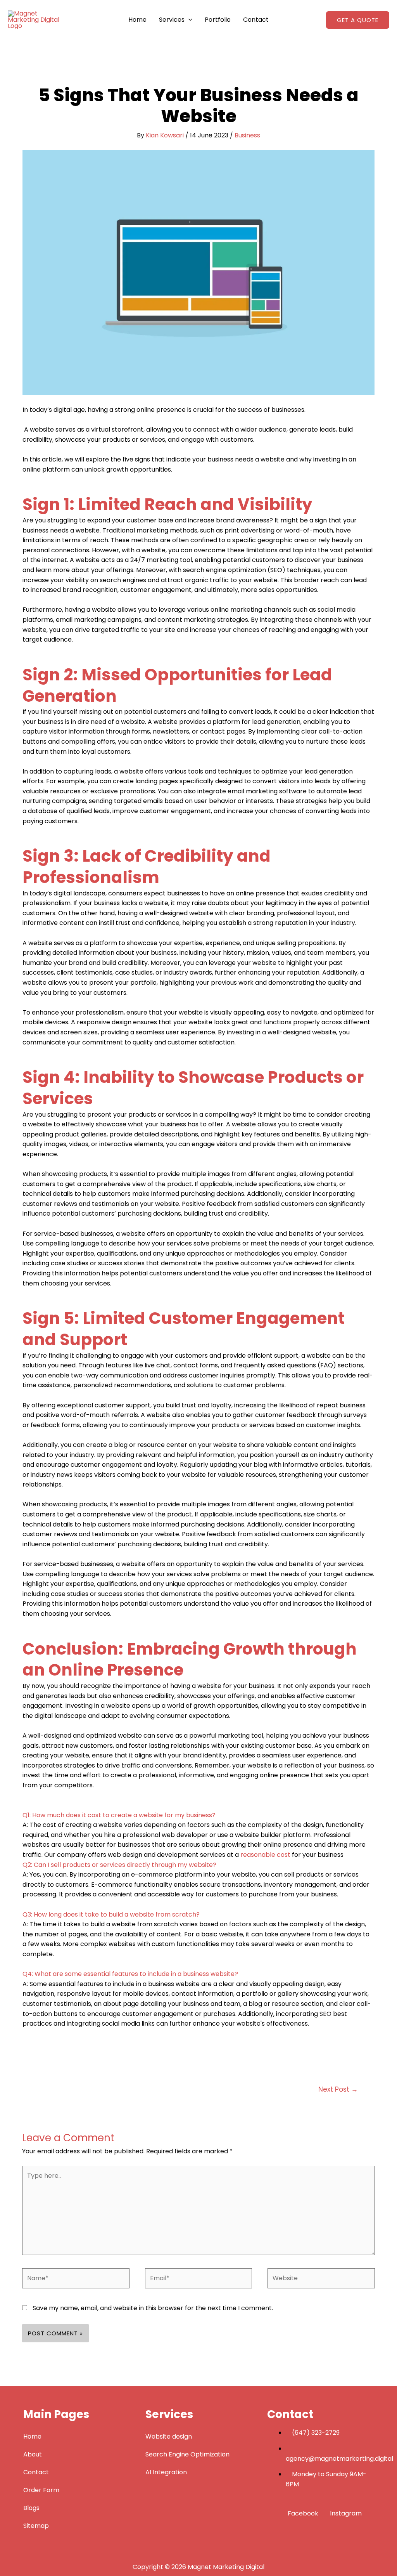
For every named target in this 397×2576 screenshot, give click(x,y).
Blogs (31, 2508)
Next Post (338, 2089)
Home (137, 20)
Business (247, 135)
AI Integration (166, 2472)
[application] (188, 20)
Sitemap (36, 2526)
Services (172, 20)
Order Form (41, 2490)
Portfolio (218, 20)
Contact (256, 20)
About (33, 2454)
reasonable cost (265, 1855)
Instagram (345, 2513)
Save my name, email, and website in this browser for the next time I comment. (153, 2308)
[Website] (321, 2280)
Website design (169, 2436)
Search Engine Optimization (187, 2454)
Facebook (303, 2513)
